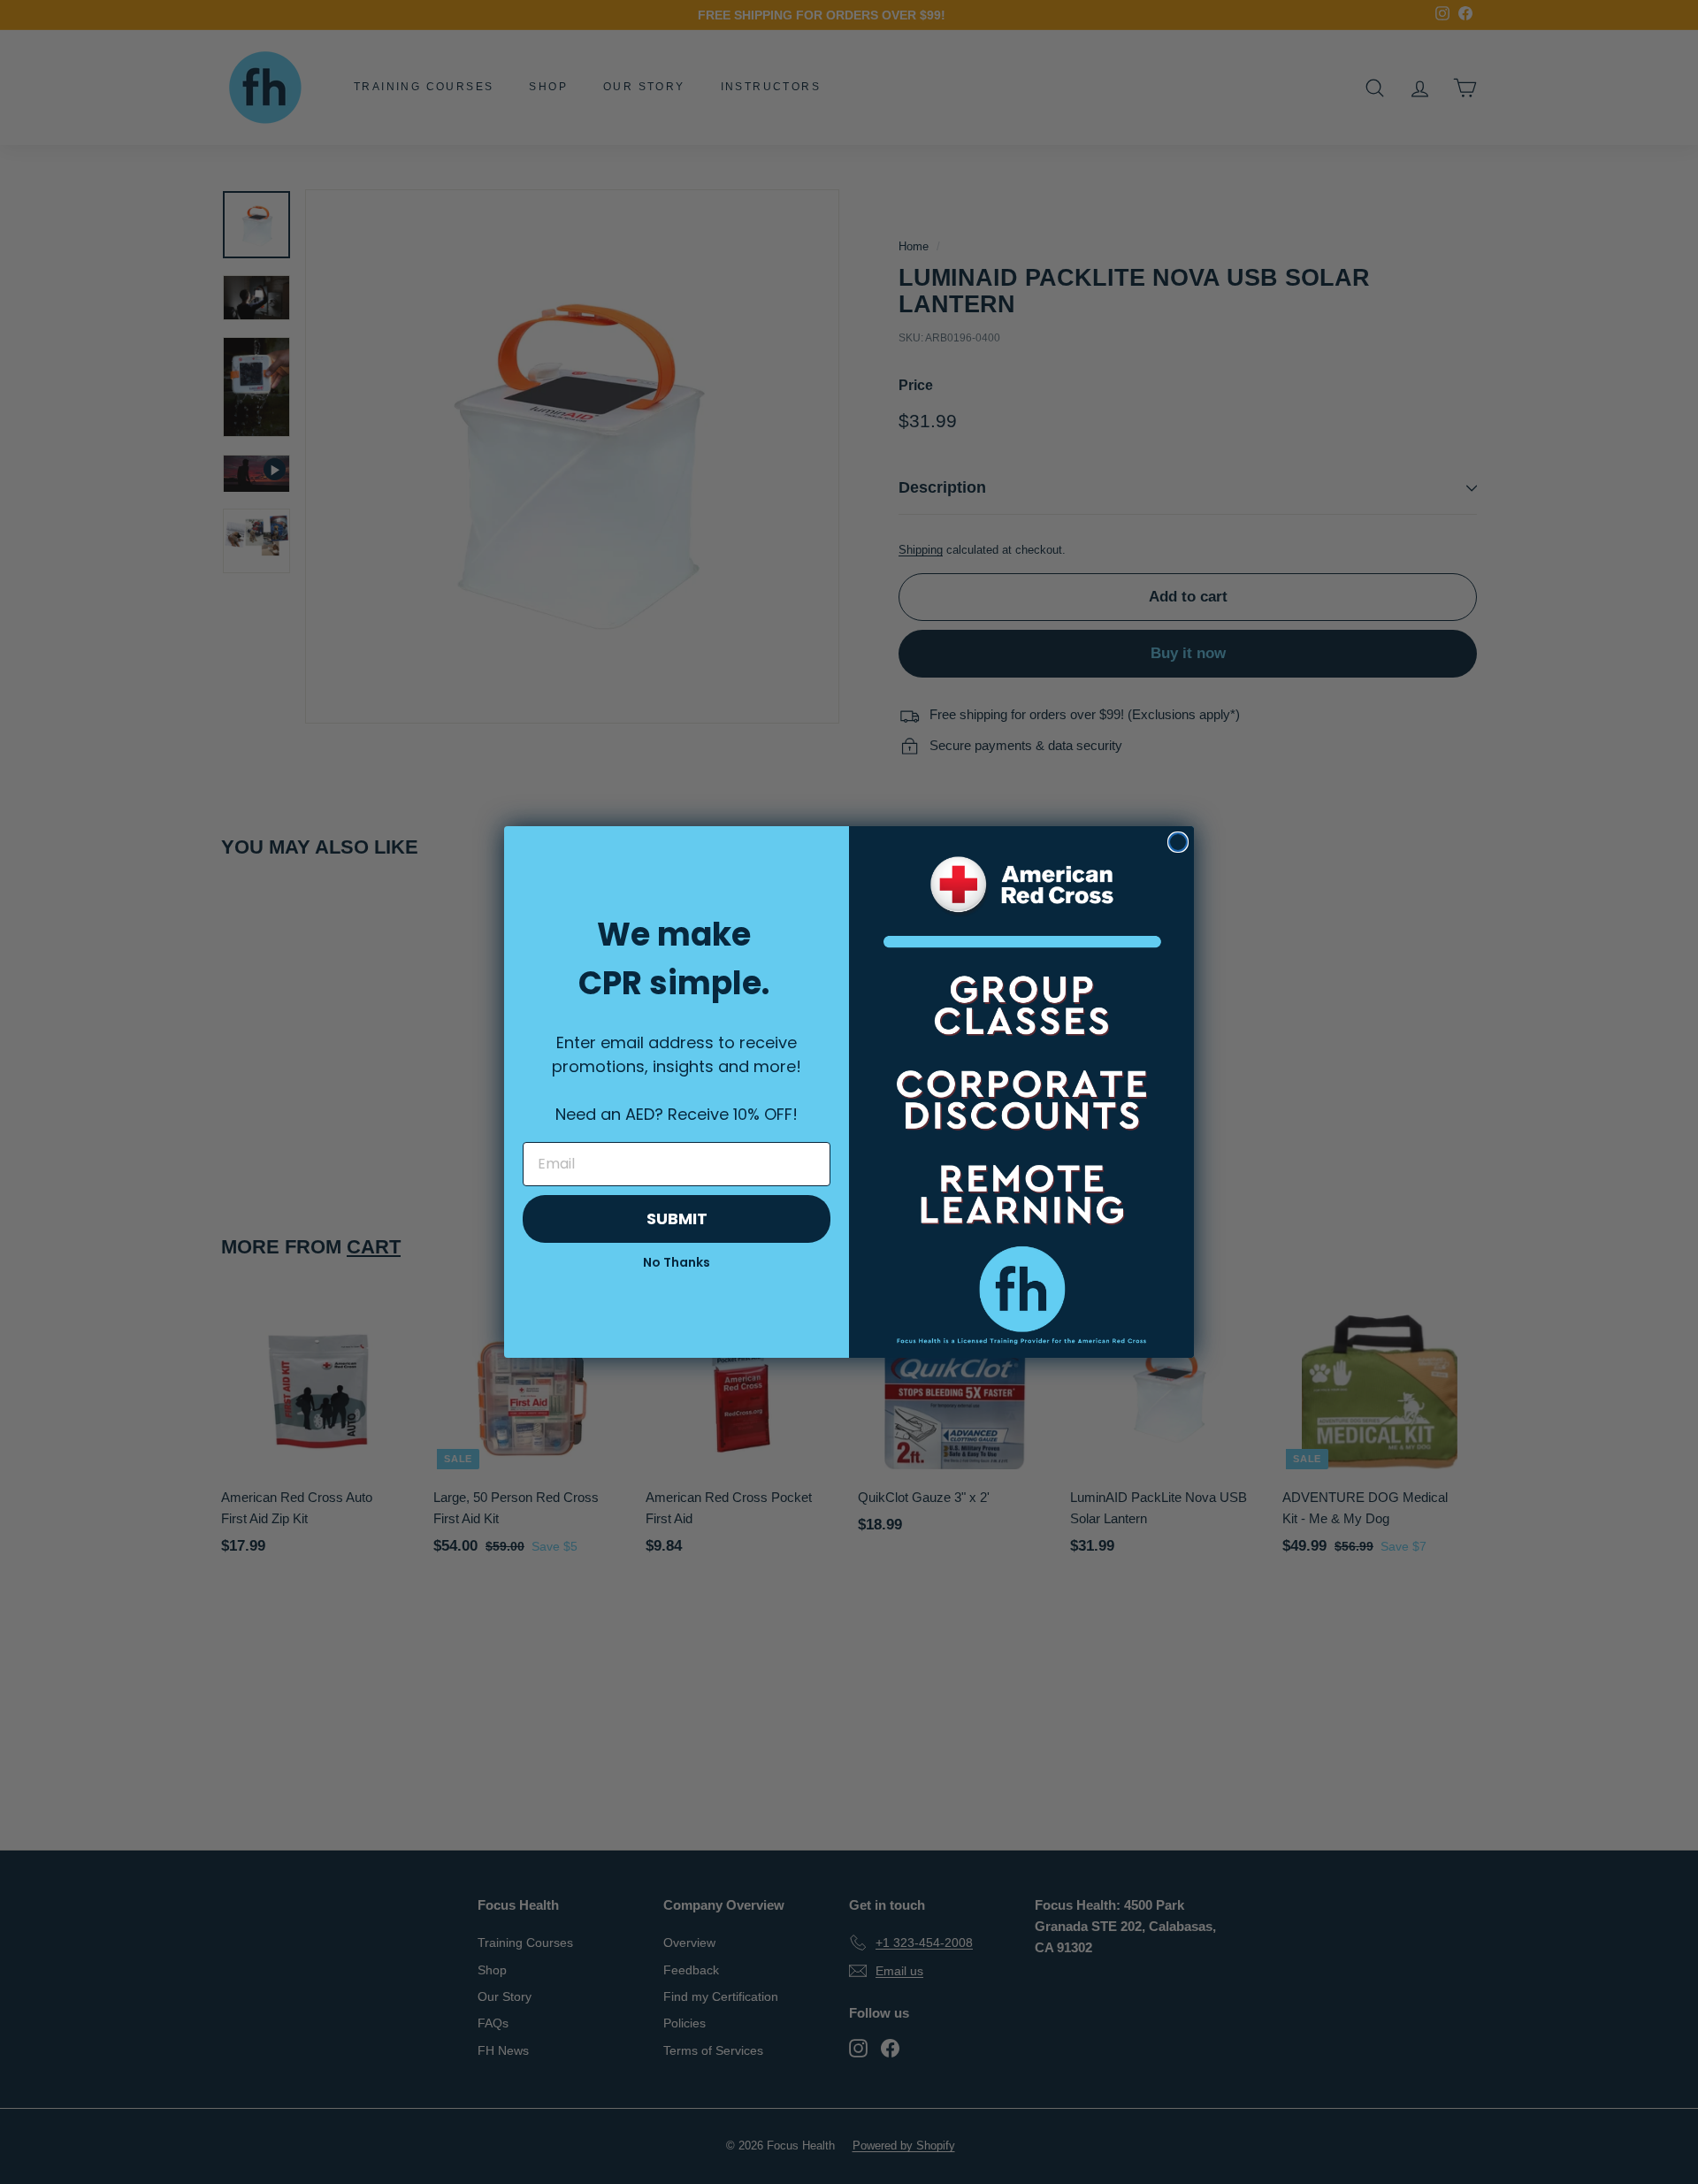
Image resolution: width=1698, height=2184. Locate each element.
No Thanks (677, 1262)
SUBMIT (677, 1218)
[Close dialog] (1178, 842)
